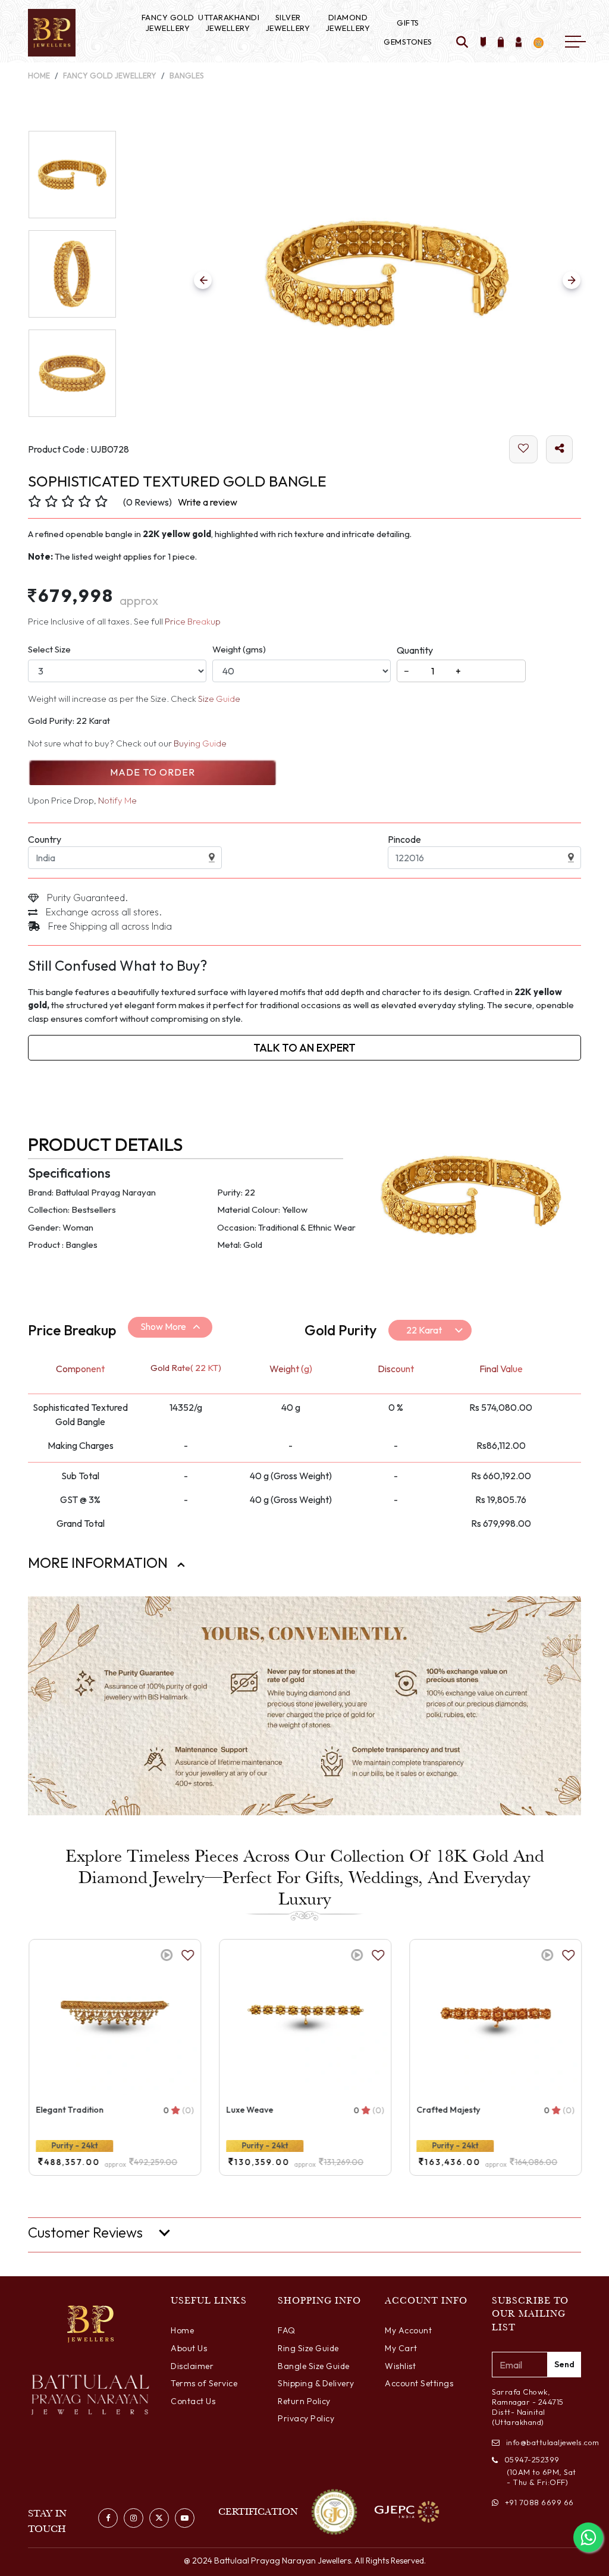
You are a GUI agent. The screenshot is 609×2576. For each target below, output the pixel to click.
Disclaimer (192, 2366)
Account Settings (419, 2383)
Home (39, 76)
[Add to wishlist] (484, 43)
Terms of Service (204, 2383)
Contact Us (193, 2401)
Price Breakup (193, 621)
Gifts (408, 23)
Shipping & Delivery (316, 2383)
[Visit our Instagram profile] (134, 2518)
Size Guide (219, 699)
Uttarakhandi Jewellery (228, 23)
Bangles (187, 76)
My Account (408, 2330)
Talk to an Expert (304, 1048)
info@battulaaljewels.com (544, 2442)
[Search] (462, 43)
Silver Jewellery (288, 23)
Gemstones (408, 42)
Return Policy (304, 2401)
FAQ (287, 2330)
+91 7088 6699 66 (539, 2502)
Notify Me (117, 800)
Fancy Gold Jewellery (168, 23)
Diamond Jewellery (348, 23)
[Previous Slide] (203, 280)
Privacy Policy (306, 2418)
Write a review (208, 502)
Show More (163, 1326)
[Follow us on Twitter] (159, 2518)
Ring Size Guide (308, 2348)
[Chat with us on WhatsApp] (588, 2537)
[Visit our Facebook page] (108, 2518)
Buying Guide (200, 743)
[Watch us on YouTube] (185, 2518)
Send (564, 2364)
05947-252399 (532, 2459)
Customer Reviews (85, 2233)
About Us (189, 2348)
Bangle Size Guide (314, 2366)
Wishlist (400, 2366)
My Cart (401, 2348)
